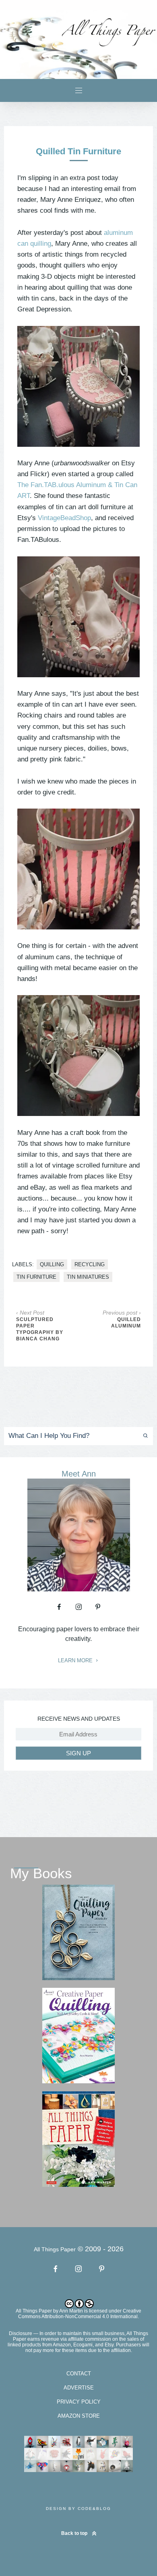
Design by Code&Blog (78, 2509)
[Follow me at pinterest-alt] (98, 1607)
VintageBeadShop (64, 518)
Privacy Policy (79, 2402)
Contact (79, 2374)
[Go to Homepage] (78, 45)
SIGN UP (78, 1753)
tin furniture (36, 1277)
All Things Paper (34, 2311)
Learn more (76, 1661)
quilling (52, 1264)
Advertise (79, 2388)
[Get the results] (142, 1436)
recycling (90, 1264)
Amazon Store (79, 2416)
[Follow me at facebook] (59, 1607)
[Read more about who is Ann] (79, 1589)
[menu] (79, 90)
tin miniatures (88, 1277)
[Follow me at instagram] (78, 1607)
